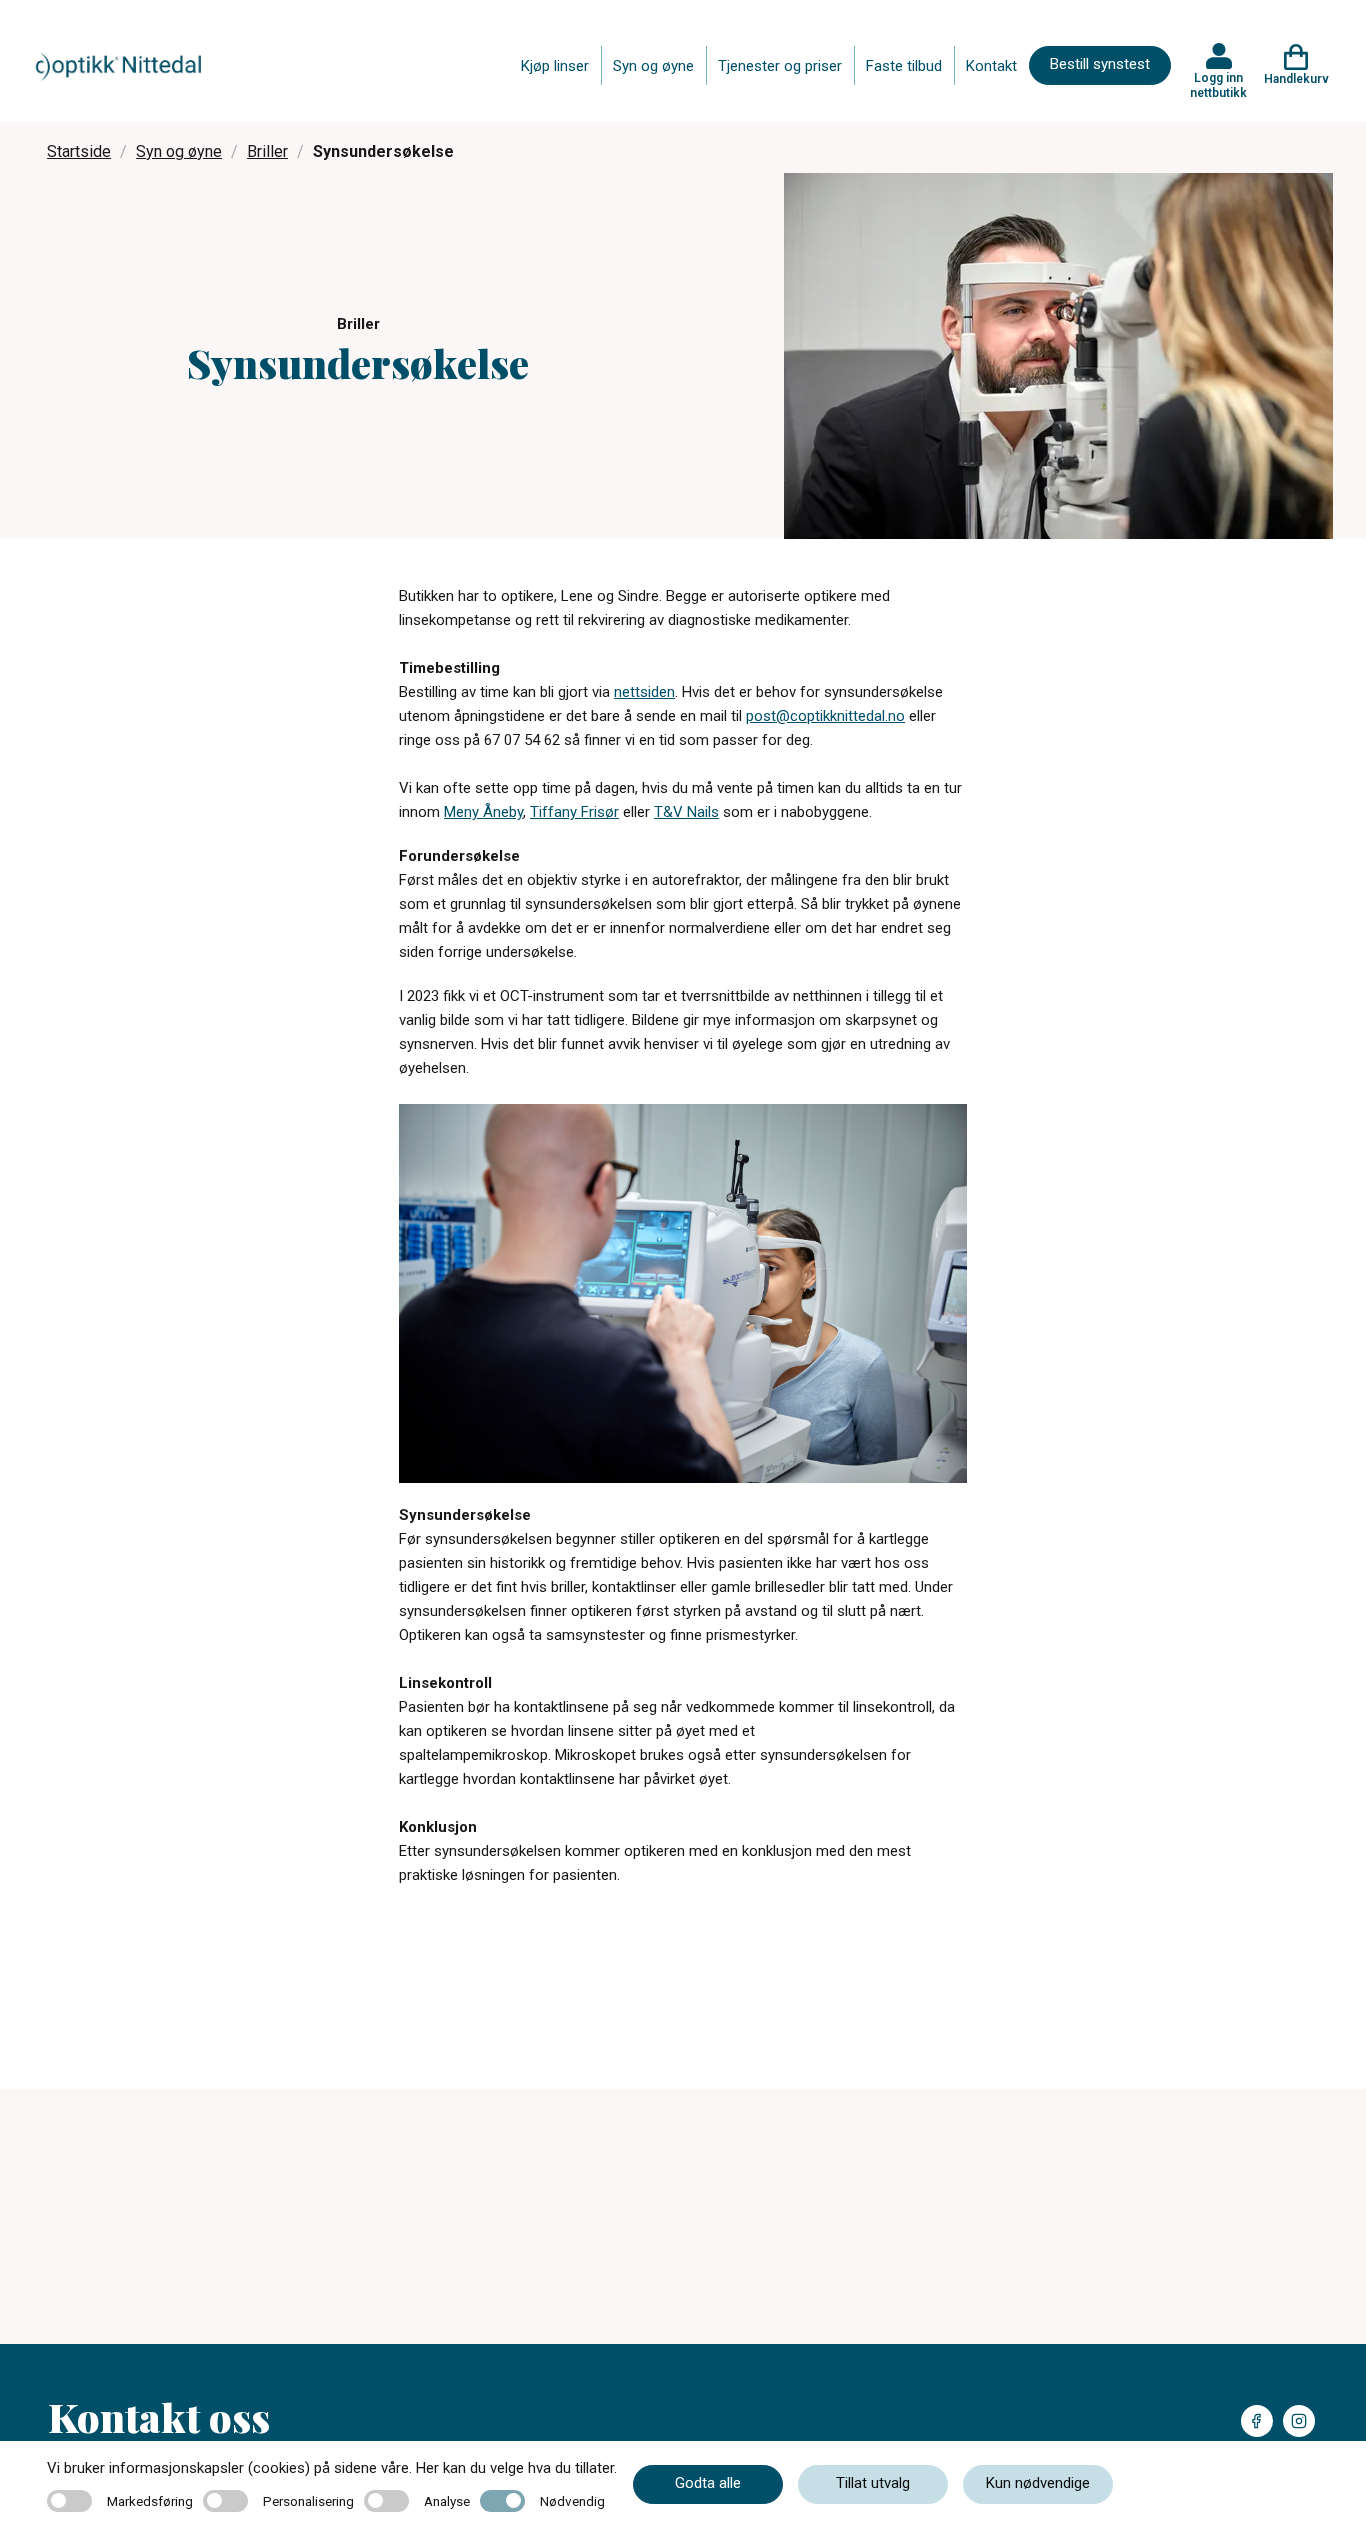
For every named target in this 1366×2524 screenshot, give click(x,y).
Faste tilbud (904, 66)
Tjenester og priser (780, 66)
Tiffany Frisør (574, 812)
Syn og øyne (653, 66)
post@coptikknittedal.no (825, 716)
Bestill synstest (1100, 64)
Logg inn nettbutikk (1218, 85)
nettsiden (644, 692)
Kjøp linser (555, 66)
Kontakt (991, 66)
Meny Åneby (483, 812)
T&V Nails (686, 812)
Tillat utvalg (873, 2483)
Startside (79, 151)
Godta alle (708, 2483)
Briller (267, 151)
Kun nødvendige (1038, 2483)
